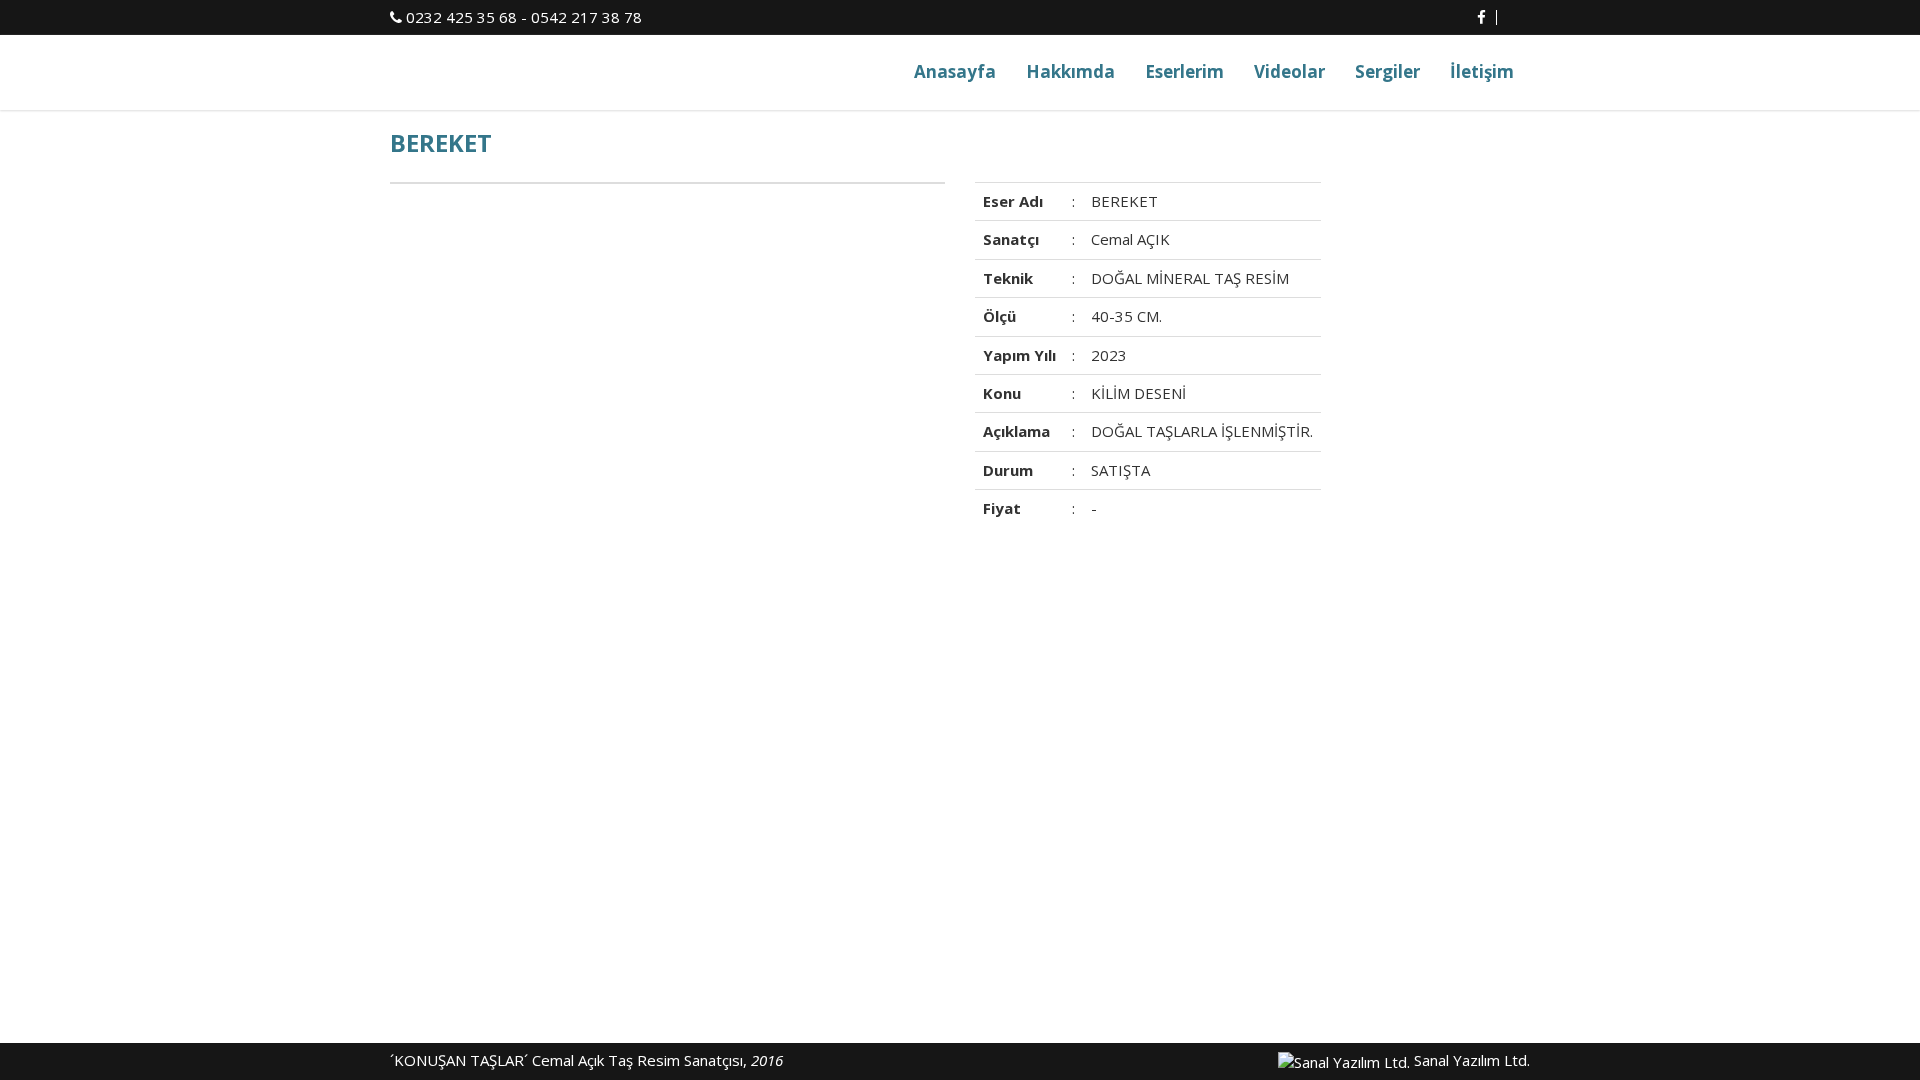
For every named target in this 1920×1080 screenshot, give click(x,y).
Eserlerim (1184, 71)
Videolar (1289, 71)
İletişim (1482, 71)
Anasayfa (955, 71)
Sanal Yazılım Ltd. (1470, 1060)
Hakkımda (1070, 71)
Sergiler (1387, 71)
